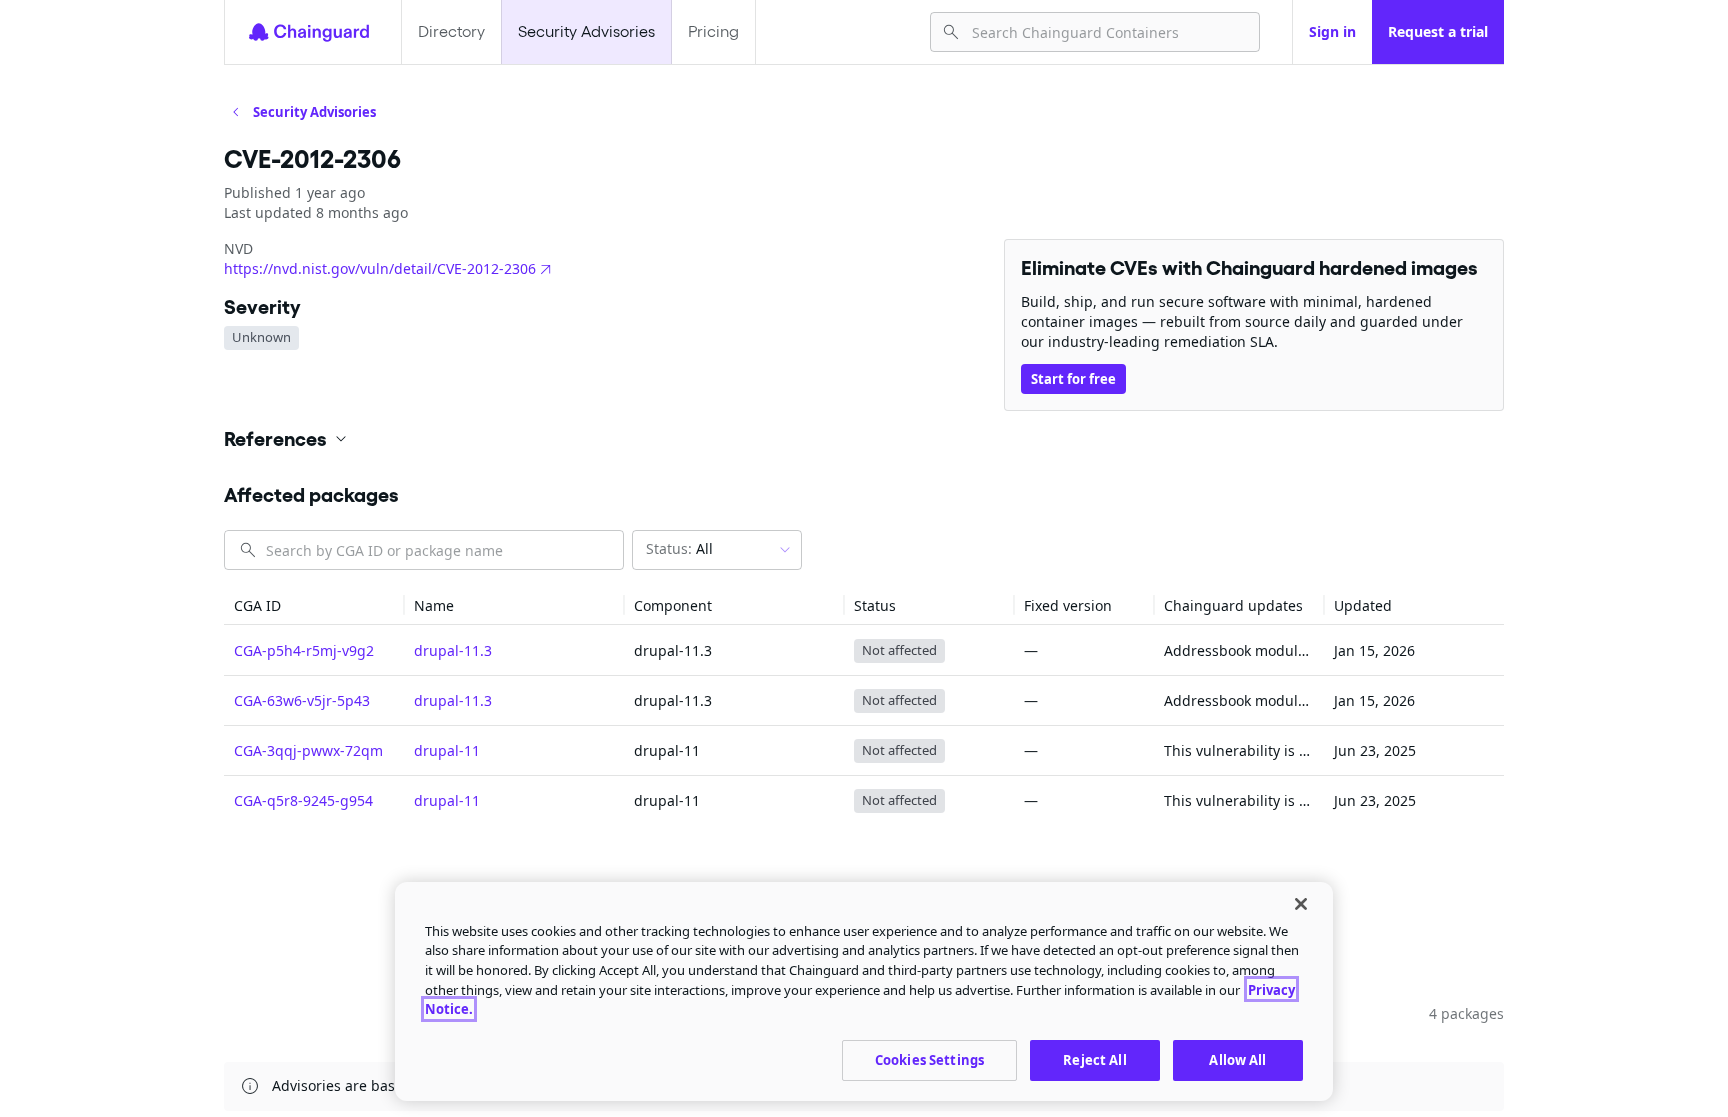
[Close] (1301, 904)
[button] (864, 439)
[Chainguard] (309, 32)
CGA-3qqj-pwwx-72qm (308, 750)
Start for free (1073, 379)
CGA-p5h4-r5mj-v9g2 (304, 650)
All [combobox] (679, 548)
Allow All (1237, 1059)
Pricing (713, 31)
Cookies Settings (929, 1059)
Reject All (1094, 1059)
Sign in (1332, 31)
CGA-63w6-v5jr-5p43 (302, 700)
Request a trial (1438, 31)
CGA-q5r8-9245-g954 (303, 800)
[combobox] (1107, 32)
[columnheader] (314, 605)
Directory (451, 31)
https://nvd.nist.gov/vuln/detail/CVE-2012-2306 (380, 268)
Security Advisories (586, 31)
